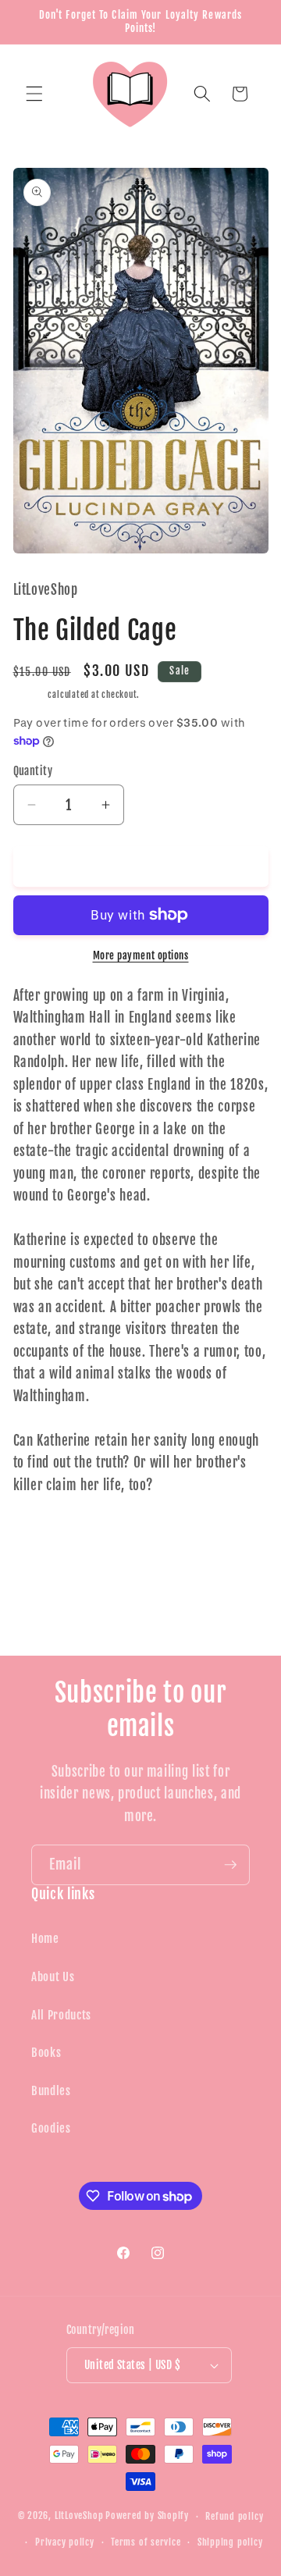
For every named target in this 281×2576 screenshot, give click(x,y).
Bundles (51, 2090)
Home (45, 1938)
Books (46, 2052)
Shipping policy (230, 2542)
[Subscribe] (230, 1865)
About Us (53, 1976)
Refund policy (234, 2516)
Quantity (33, 771)
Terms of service (146, 2542)
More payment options (141, 955)
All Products (61, 2015)
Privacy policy (65, 2542)
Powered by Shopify (147, 2516)
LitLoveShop (79, 2516)
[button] (34, 94)
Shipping (30, 695)
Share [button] (43, 1537)
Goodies (51, 2128)
